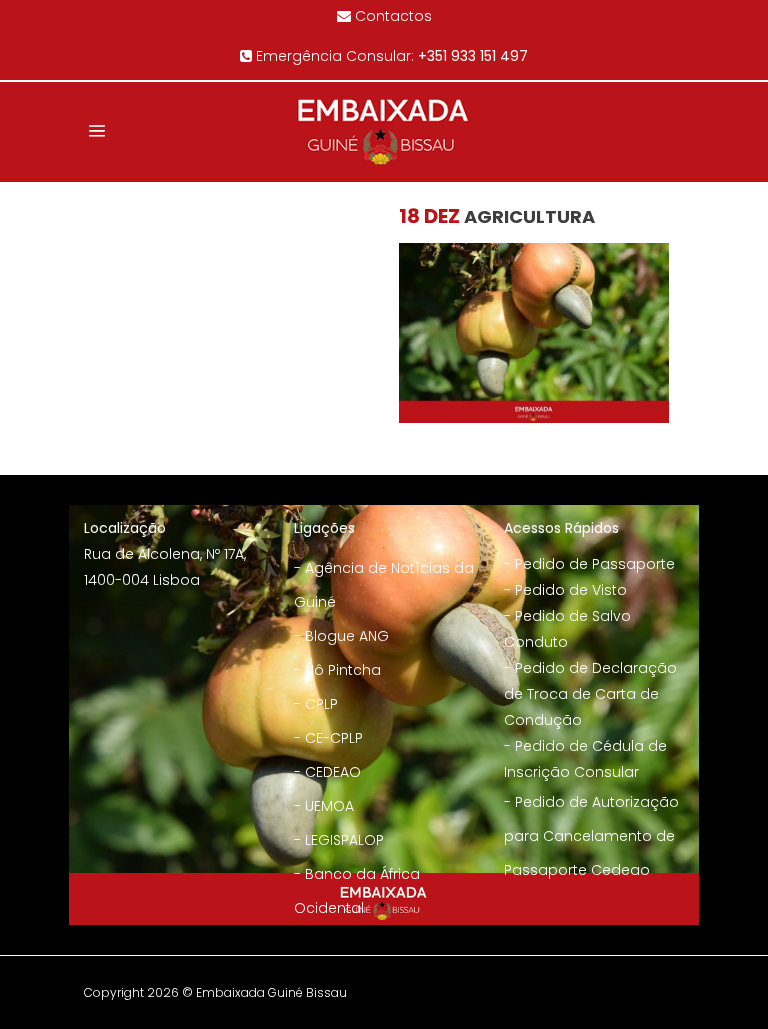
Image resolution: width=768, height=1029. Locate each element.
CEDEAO (333, 772)
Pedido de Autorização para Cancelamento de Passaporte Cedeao (591, 836)
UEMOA (329, 806)
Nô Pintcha (343, 670)
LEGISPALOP (344, 840)
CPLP (321, 704)
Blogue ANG (347, 636)
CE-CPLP (334, 738)
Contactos (393, 16)
